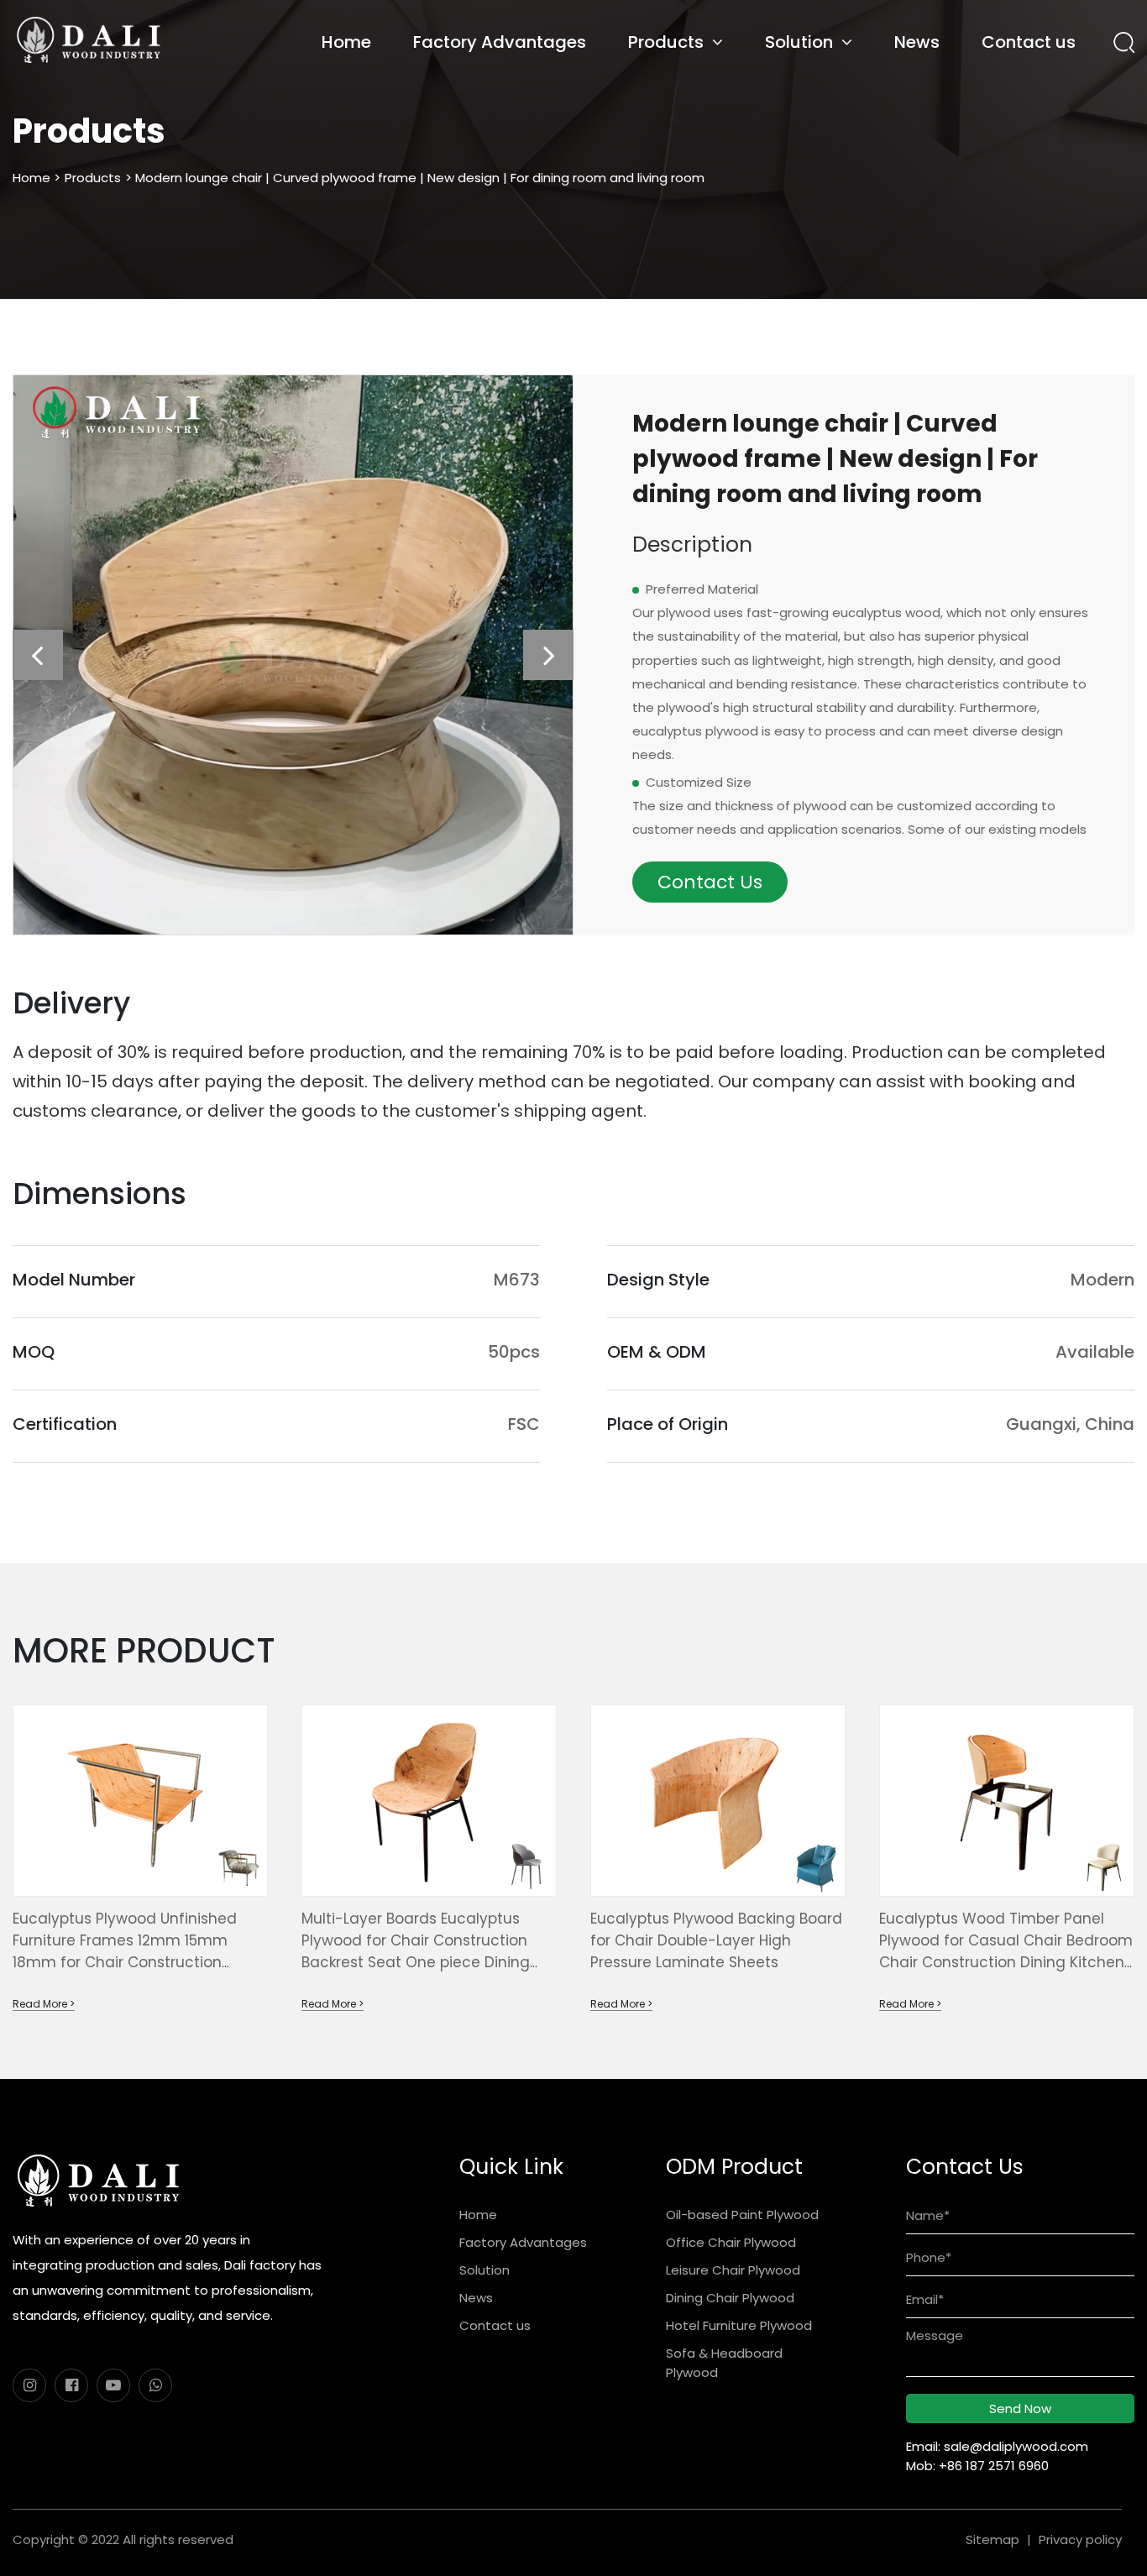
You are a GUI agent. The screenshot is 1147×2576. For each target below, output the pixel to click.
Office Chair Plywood (731, 2242)
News (917, 42)
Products (666, 42)
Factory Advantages (500, 42)
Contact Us (710, 882)
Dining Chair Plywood (730, 2298)
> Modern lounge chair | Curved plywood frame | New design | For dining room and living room (415, 178)
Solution (799, 42)
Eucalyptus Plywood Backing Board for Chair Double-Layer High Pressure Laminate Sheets (716, 1940)
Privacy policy (1080, 2539)
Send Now (1020, 2408)
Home (346, 42)
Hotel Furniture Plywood (739, 2325)
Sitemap (992, 2539)
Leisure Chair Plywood (733, 2270)
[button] (38, 655)
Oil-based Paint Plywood (742, 2215)
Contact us (1029, 42)
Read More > (44, 2004)
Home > (37, 178)
